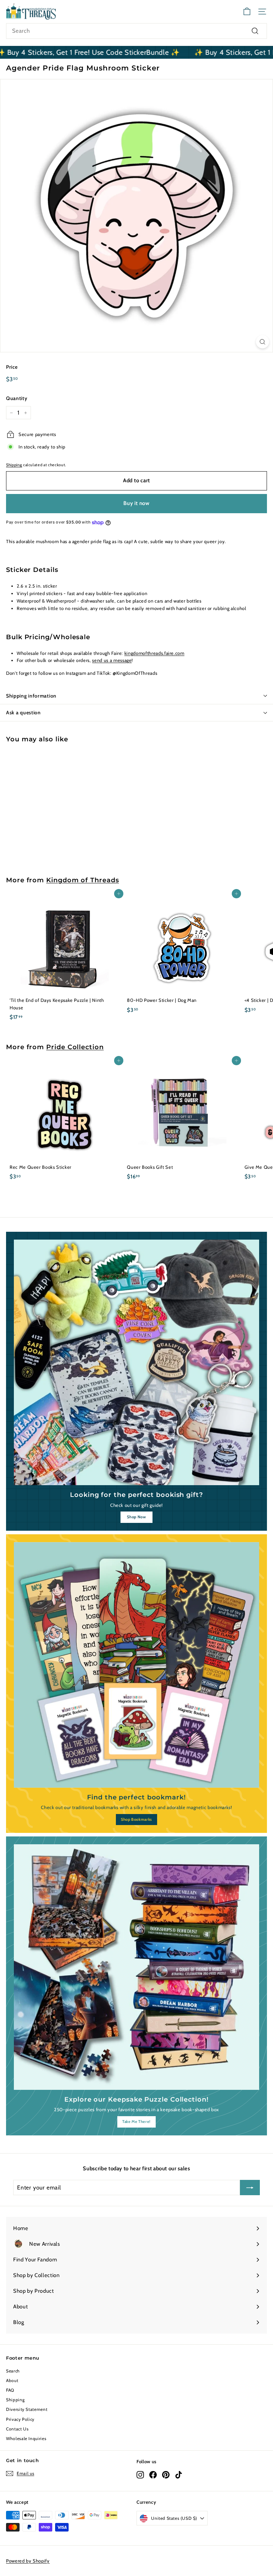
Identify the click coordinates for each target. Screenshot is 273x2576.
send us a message (112, 660)
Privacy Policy (20, 2419)
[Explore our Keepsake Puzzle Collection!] (136, 1967)
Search (13, 2371)
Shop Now (136, 1517)
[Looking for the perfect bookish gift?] (136, 1362)
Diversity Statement (27, 2409)
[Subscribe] (250, 2188)
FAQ (10, 2390)
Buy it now (136, 503)
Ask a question (23, 713)
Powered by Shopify (28, 2561)
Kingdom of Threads (82, 880)
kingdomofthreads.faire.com (154, 653)
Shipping (14, 465)
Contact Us (17, 2429)
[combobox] (136, 31)
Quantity (17, 398)
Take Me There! (136, 2122)
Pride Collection (75, 1047)
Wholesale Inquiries (26, 2438)
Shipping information (31, 696)
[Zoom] (263, 342)
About (12, 2380)
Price (12, 367)
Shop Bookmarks (136, 1819)
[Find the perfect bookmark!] (136, 1665)
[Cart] (247, 12)
